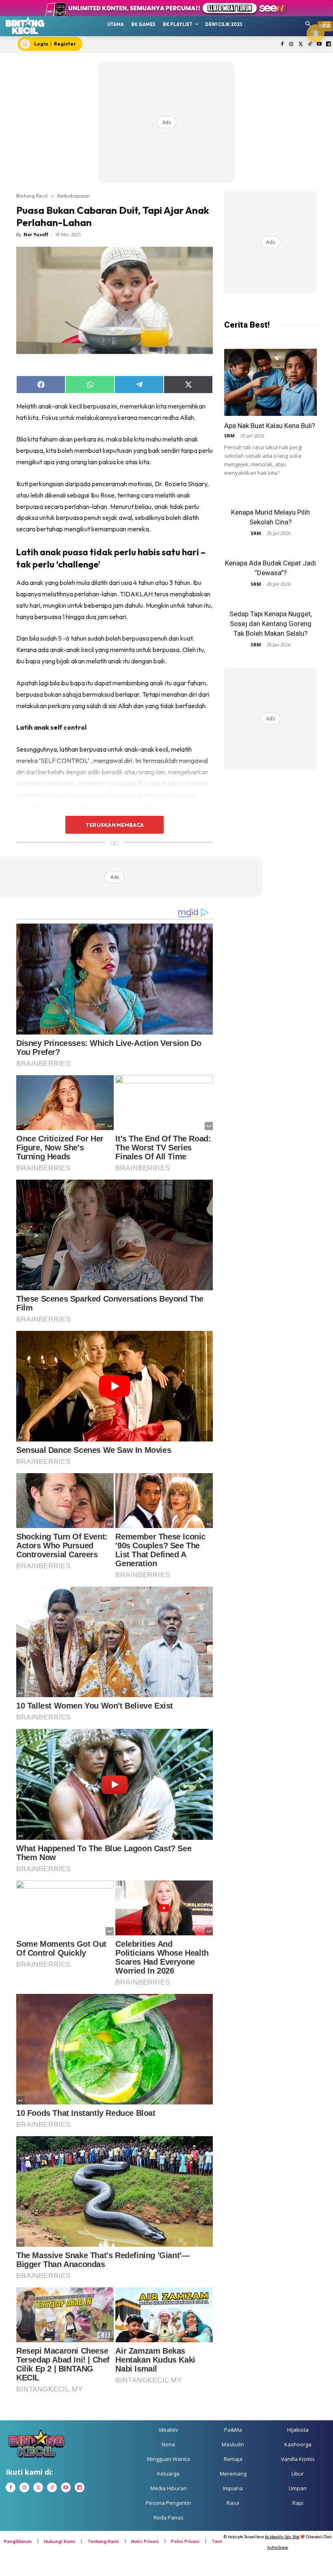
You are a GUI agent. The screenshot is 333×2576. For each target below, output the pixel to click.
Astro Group (278, 2547)
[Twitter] (301, 45)
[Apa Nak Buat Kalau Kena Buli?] (270, 382)
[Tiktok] (310, 45)
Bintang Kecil (32, 196)
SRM (229, 436)
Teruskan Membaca (115, 825)
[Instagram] (291, 45)
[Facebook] (282, 45)
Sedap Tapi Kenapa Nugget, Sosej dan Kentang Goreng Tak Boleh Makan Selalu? (271, 624)
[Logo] (25, 25)
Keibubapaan (74, 196)
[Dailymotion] (328, 45)
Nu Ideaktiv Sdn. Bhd (282, 2537)
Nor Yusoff (36, 234)
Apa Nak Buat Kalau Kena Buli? (270, 426)
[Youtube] (319, 45)
